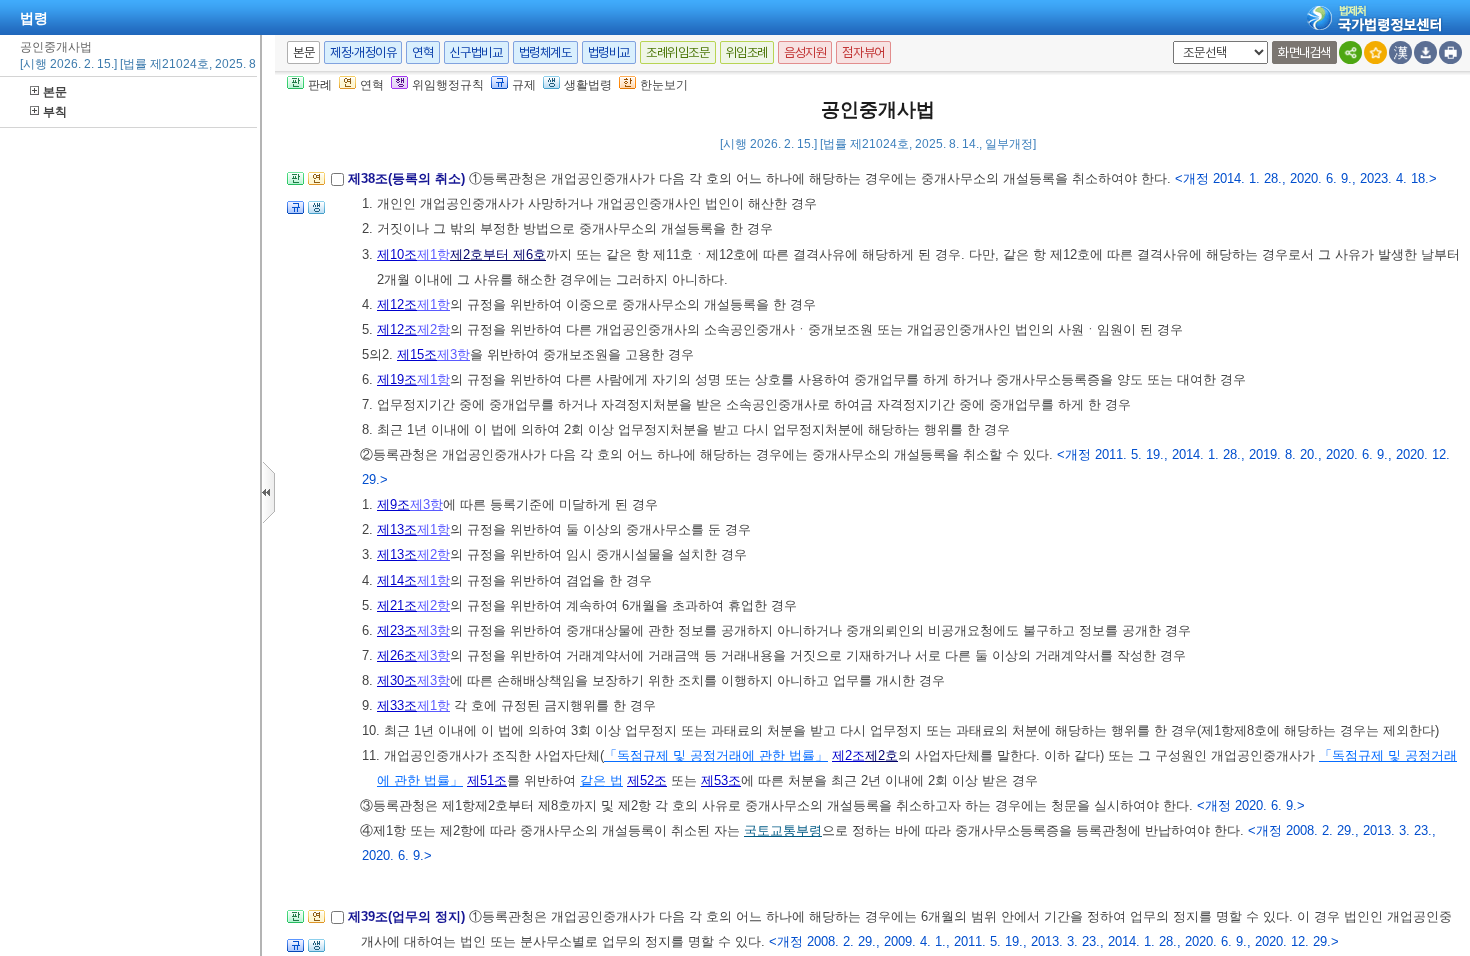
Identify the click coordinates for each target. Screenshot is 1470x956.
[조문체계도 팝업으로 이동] (295, 184)
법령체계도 (545, 52)
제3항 (453, 354)
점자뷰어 (863, 52)
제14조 (397, 580)
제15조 (417, 354)
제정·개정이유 (363, 52)
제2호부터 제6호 (498, 254)
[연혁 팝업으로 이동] (316, 184)
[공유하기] (1350, 52)
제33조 (397, 705)
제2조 (848, 755)
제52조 (647, 780)
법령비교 (609, 52)
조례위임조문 (678, 52)
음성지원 (805, 52)
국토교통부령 (783, 830)
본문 (55, 92)
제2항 (433, 329)
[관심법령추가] (1375, 52)
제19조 (397, 379)
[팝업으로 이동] (316, 213)
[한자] (1400, 52)
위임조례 (747, 52)
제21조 (397, 605)
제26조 (397, 655)
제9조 (393, 504)
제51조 (487, 780)
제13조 (397, 529)
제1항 (433, 254)
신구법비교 (476, 52)
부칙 (55, 112)
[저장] (1425, 52)
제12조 (397, 304)
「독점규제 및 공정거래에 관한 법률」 (716, 755)
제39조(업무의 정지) (408, 916)
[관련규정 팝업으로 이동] (295, 213)
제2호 (881, 755)
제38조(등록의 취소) (408, 178)
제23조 (397, 630)
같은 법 (601, 780)
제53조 (721, 780)
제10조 (397, 254)
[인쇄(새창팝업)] (1450, 52)
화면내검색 (1304, 52)
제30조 (397, 680)
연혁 (422, 52)
